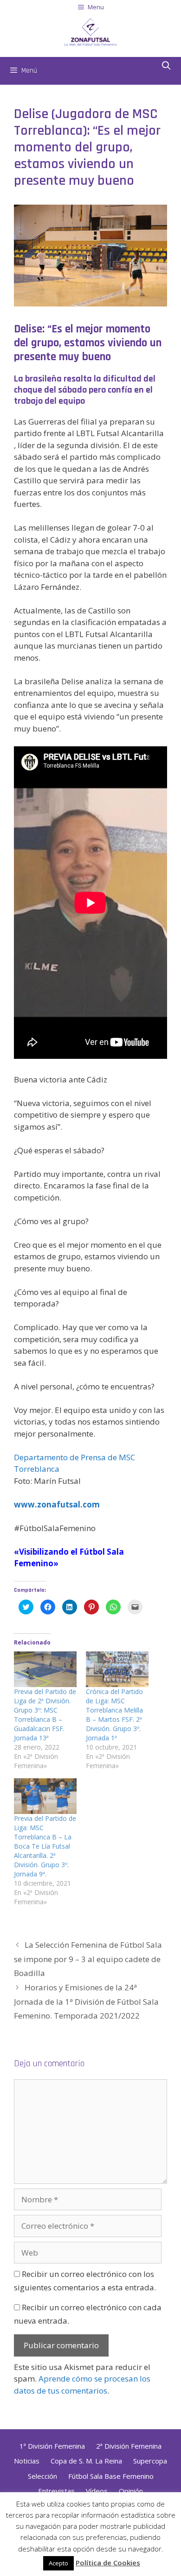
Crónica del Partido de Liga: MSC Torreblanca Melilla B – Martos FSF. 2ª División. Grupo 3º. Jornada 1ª (114, 1715)
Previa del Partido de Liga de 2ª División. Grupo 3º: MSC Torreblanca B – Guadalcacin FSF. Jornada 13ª (45, 1715)
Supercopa (150, 2461)
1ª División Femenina (52, 2446)
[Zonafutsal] (90, 31)
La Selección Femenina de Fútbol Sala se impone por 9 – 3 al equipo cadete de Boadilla (88, 1959)
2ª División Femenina (129, 2446)
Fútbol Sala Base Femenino (111, 2476)
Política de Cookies (108, 2563)
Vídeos (97, 2491)
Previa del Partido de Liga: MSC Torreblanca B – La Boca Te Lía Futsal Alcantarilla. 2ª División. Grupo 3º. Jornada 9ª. (45, 1846)
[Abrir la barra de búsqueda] (166, 66)
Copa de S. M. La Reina (86, 2461)
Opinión (131, 2491)
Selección (42, 2476)
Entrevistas (56, 2491)
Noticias (27, 2461)
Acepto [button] (58, 2563)
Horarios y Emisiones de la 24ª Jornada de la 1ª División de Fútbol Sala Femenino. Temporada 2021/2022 (86, 2001)
